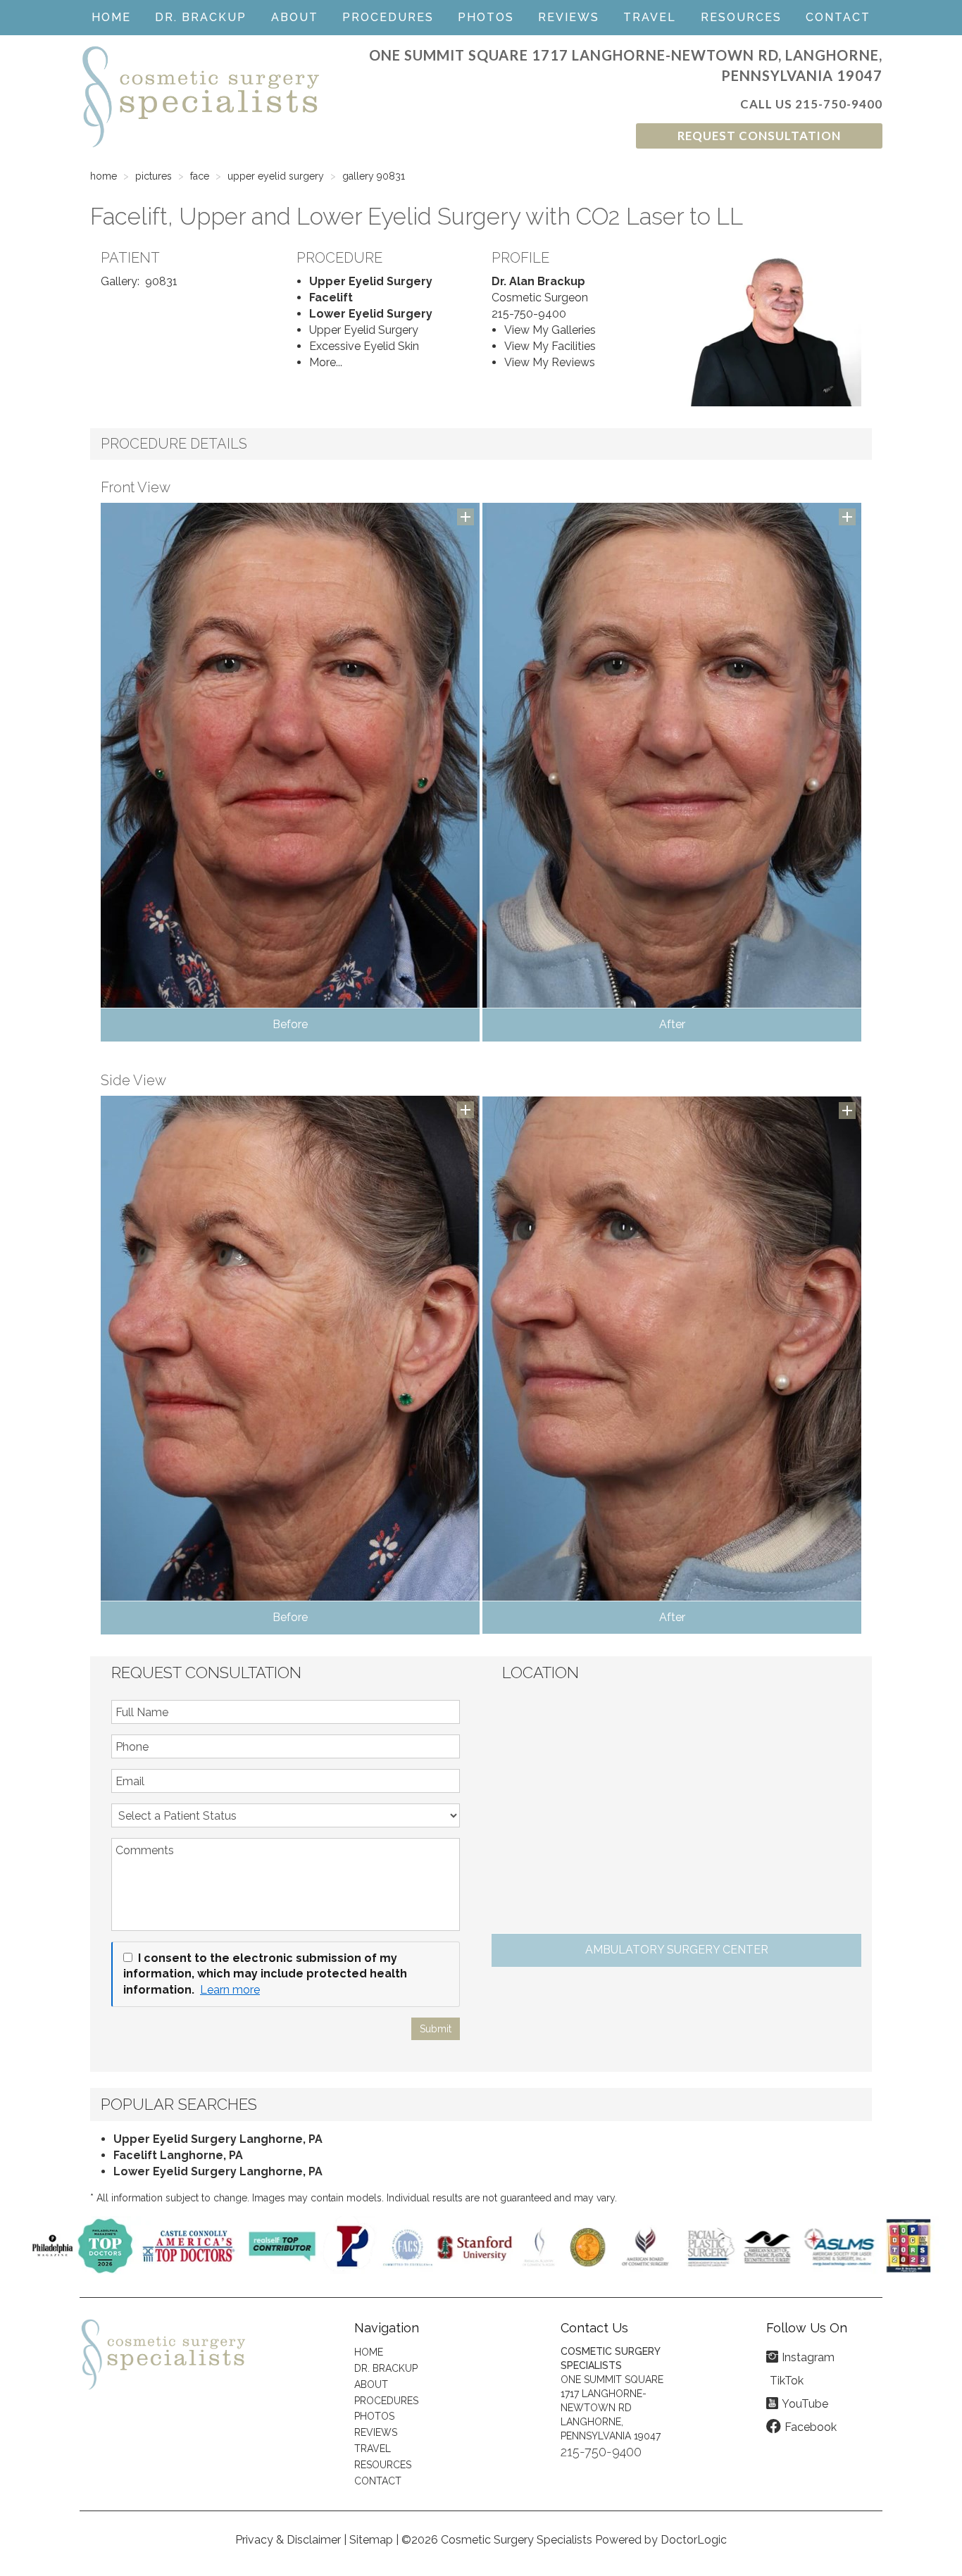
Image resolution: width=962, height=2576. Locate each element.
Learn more (230, 1990)
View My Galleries (550, 330)
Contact (838, 17)
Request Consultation (759, 136)
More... (326, 362)
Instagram (808, 2357)
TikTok (787, 2381)
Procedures (388, 17)
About (295, 17)
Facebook (811, 2427)
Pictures (154, 176)
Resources (741, 17)
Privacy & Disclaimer (288, 2540)
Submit (436, 2029)
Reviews (569, 17)
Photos (486, 17)
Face (200, 176)
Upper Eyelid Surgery (276, 176)
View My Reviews (550, 362)
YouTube (805, 2404)
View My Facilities (550, 346)
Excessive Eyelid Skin (364, 346)
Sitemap (371, 2540)
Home (111, 17)
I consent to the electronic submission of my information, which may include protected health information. (265, 1974)
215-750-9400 (839, 104)
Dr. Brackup (201, 17)
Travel (650, 17)
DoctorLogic (694, 2540)
